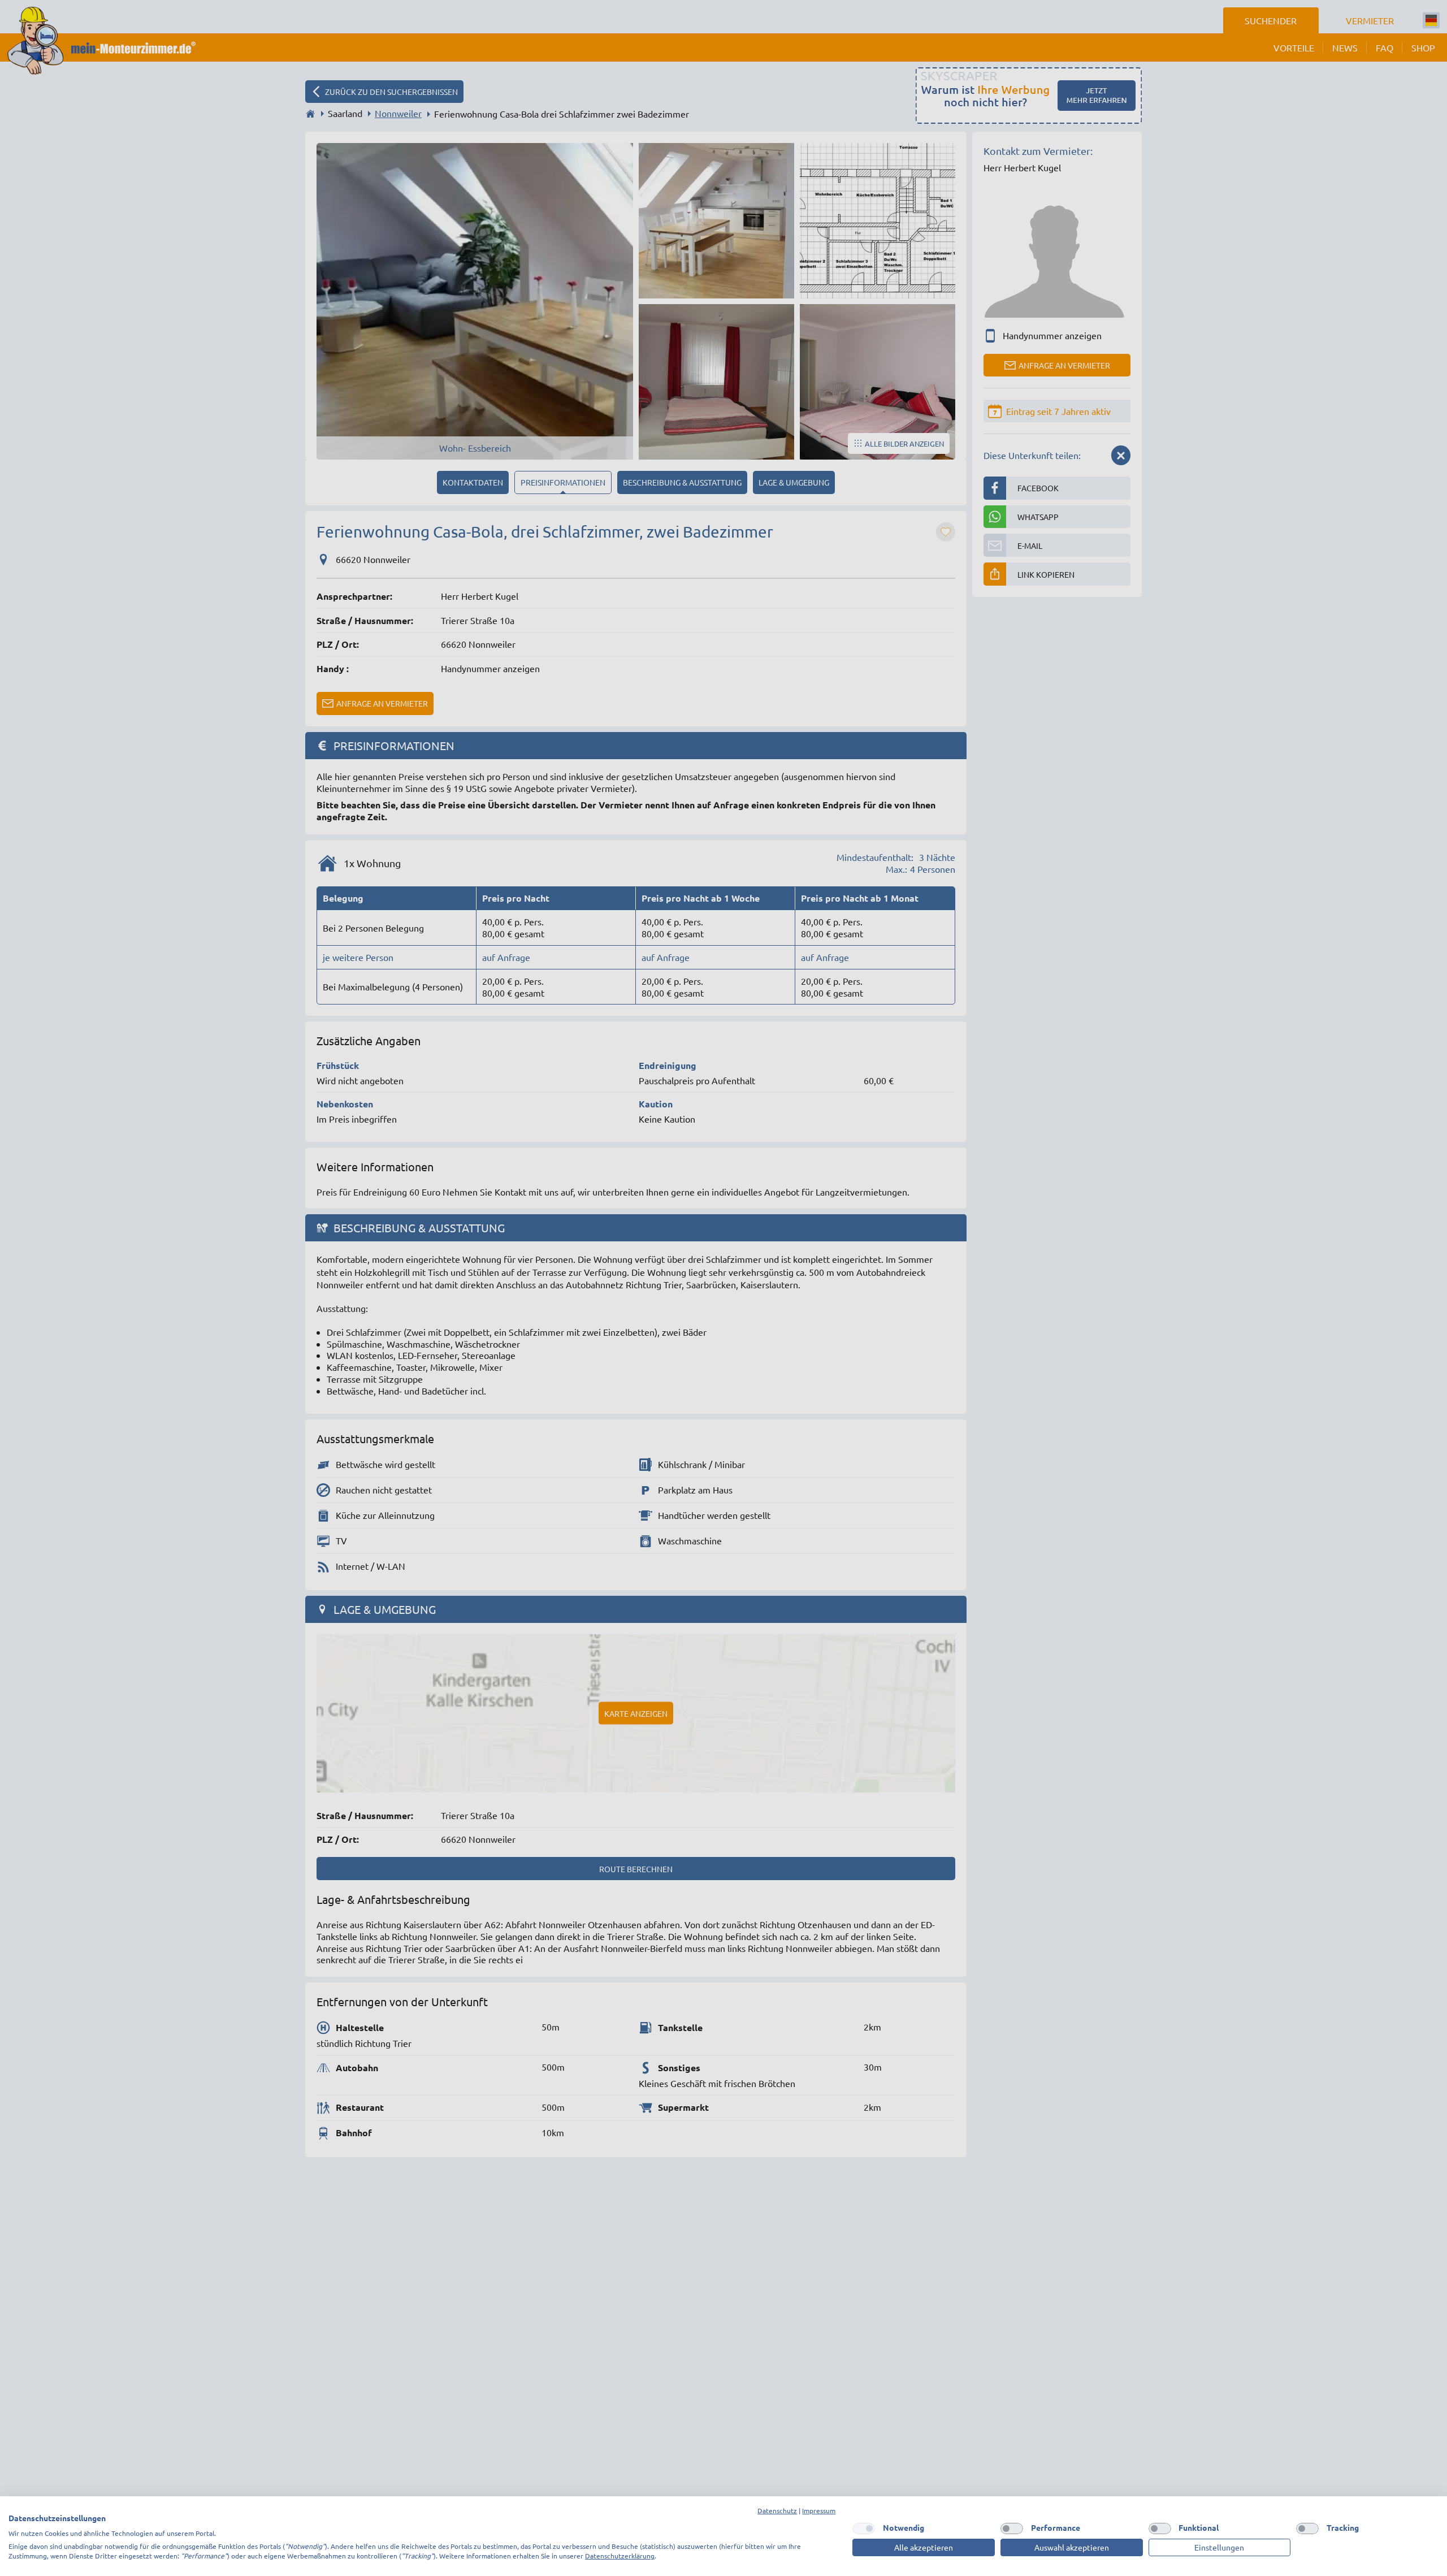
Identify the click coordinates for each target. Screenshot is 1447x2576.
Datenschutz (777, 2510)
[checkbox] (864, 2529)
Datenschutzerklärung (620, 2556)
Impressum (819, 2510)
